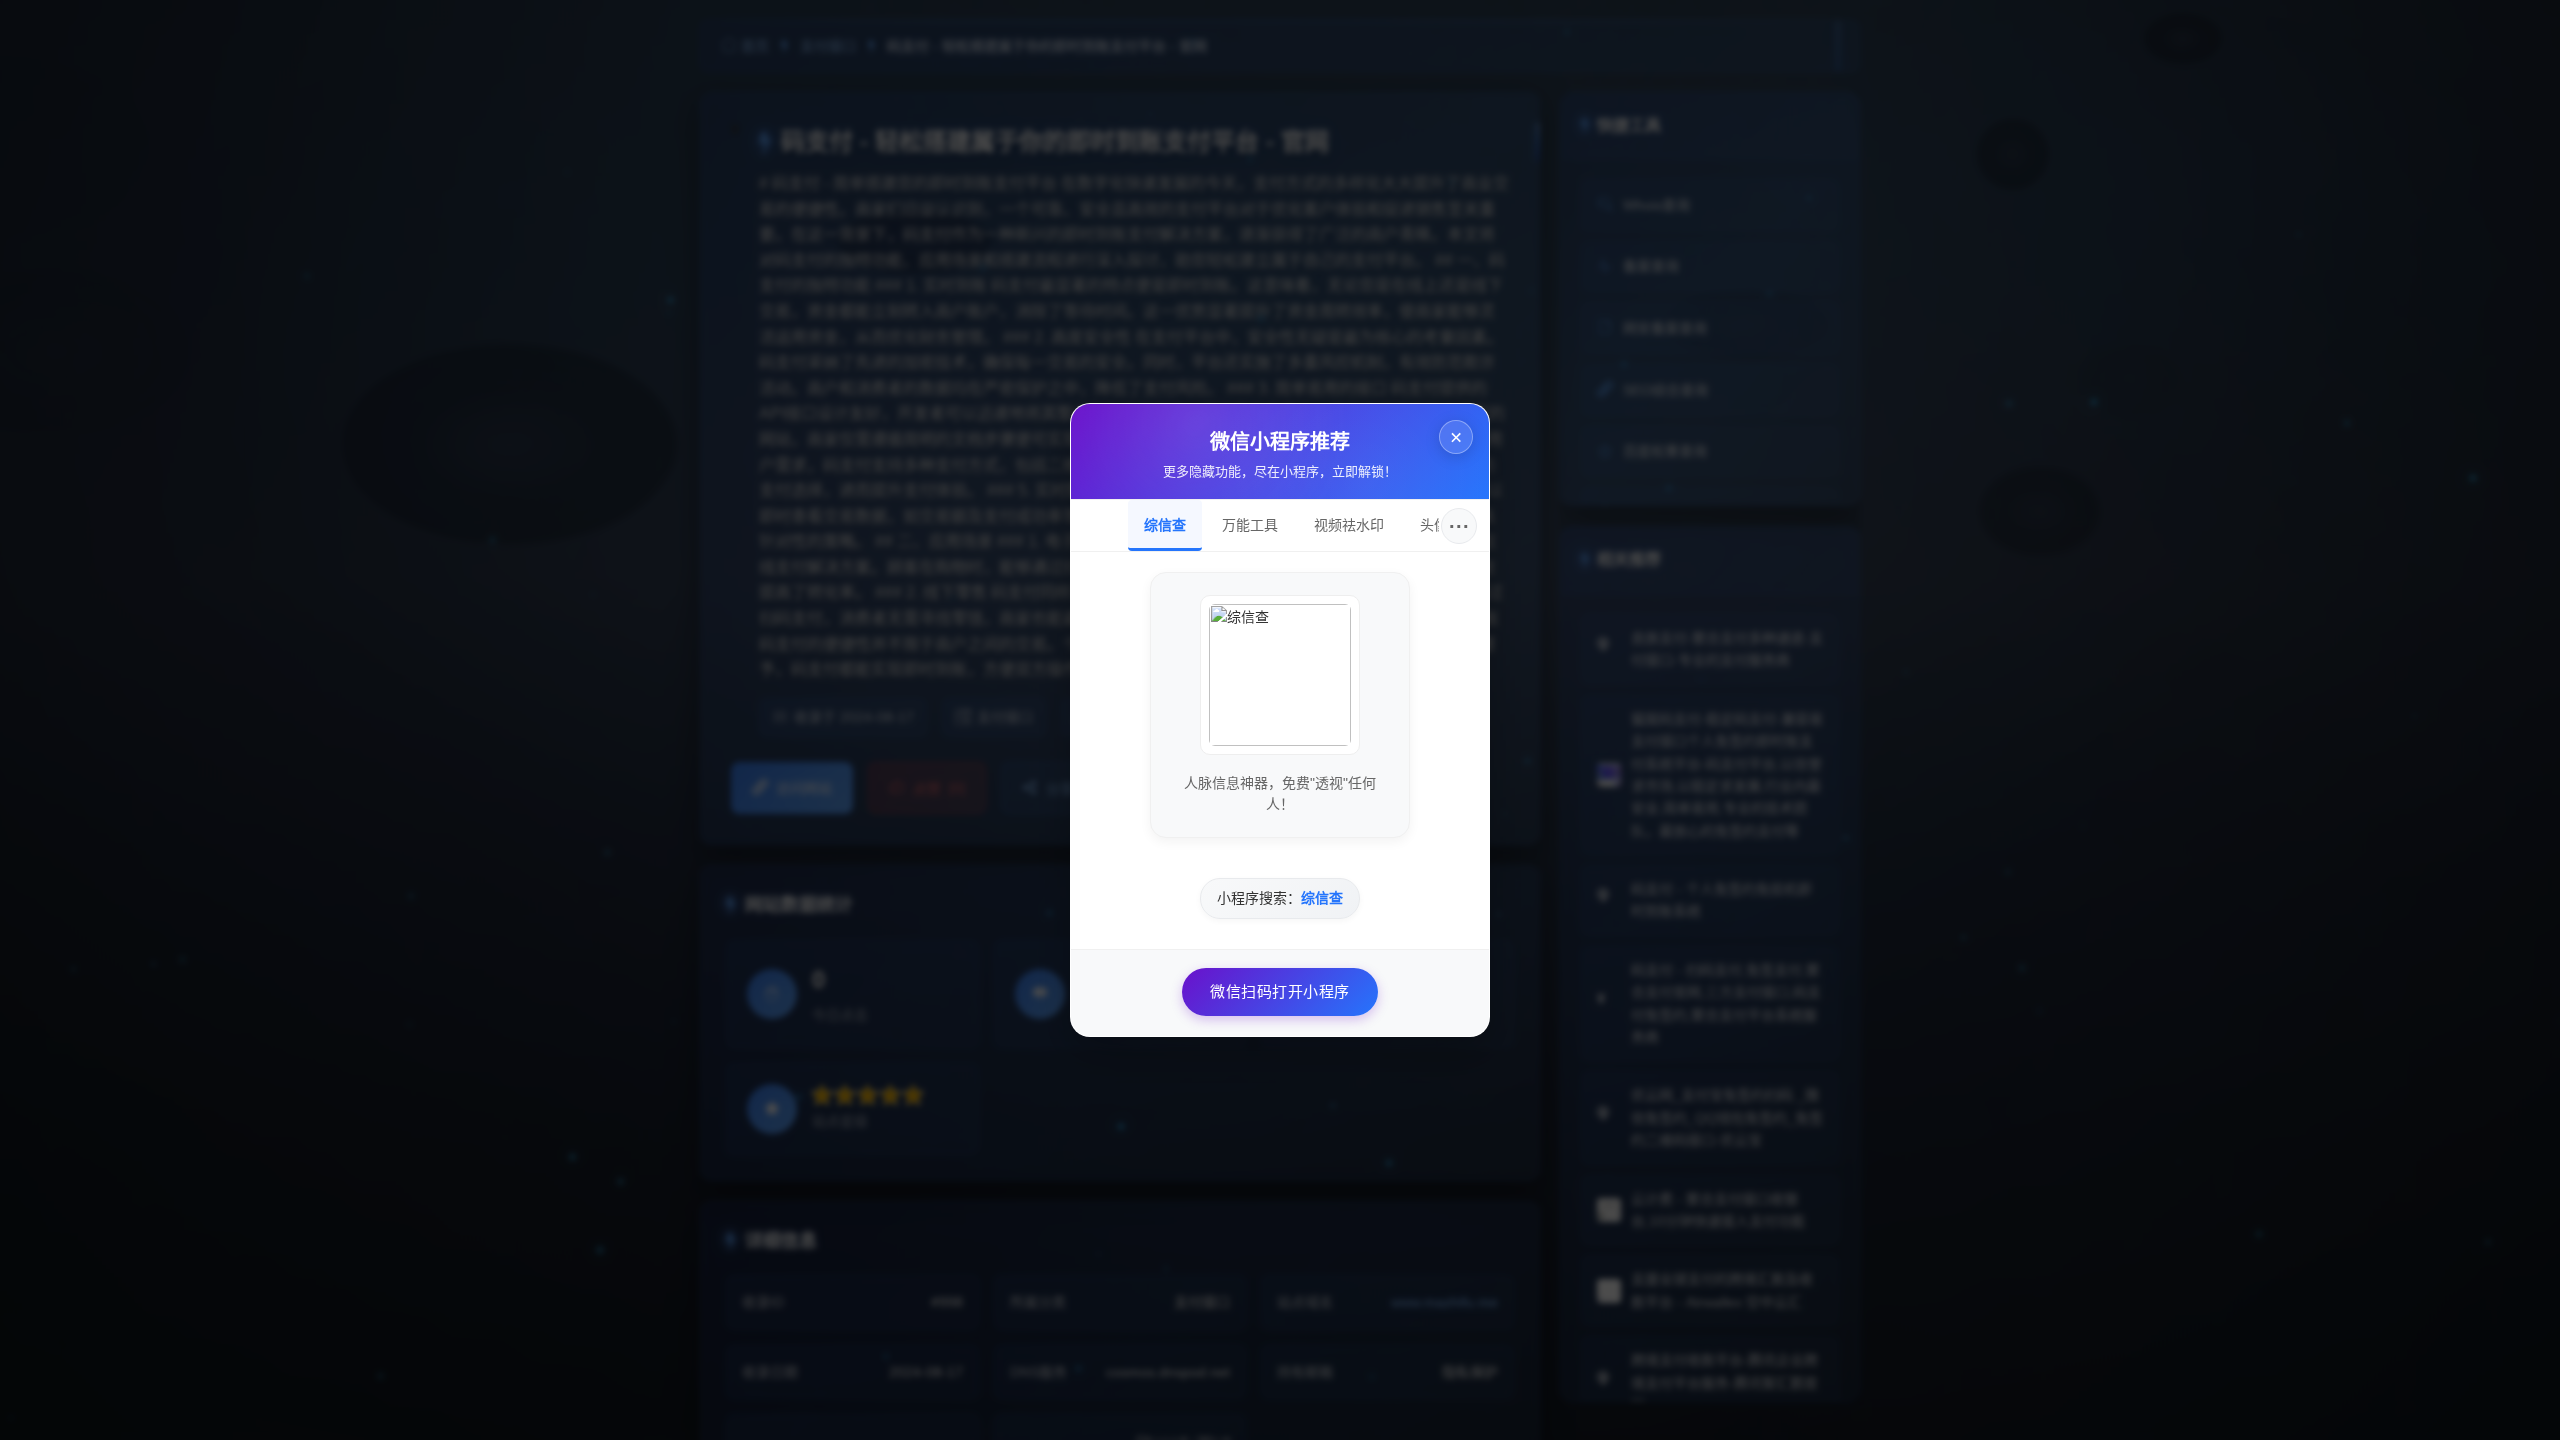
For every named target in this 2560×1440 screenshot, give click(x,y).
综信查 (1165, 525)
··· (1459, 526)
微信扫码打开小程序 (1280, 991)
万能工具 (1250, 525)
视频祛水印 (1349, 525)
